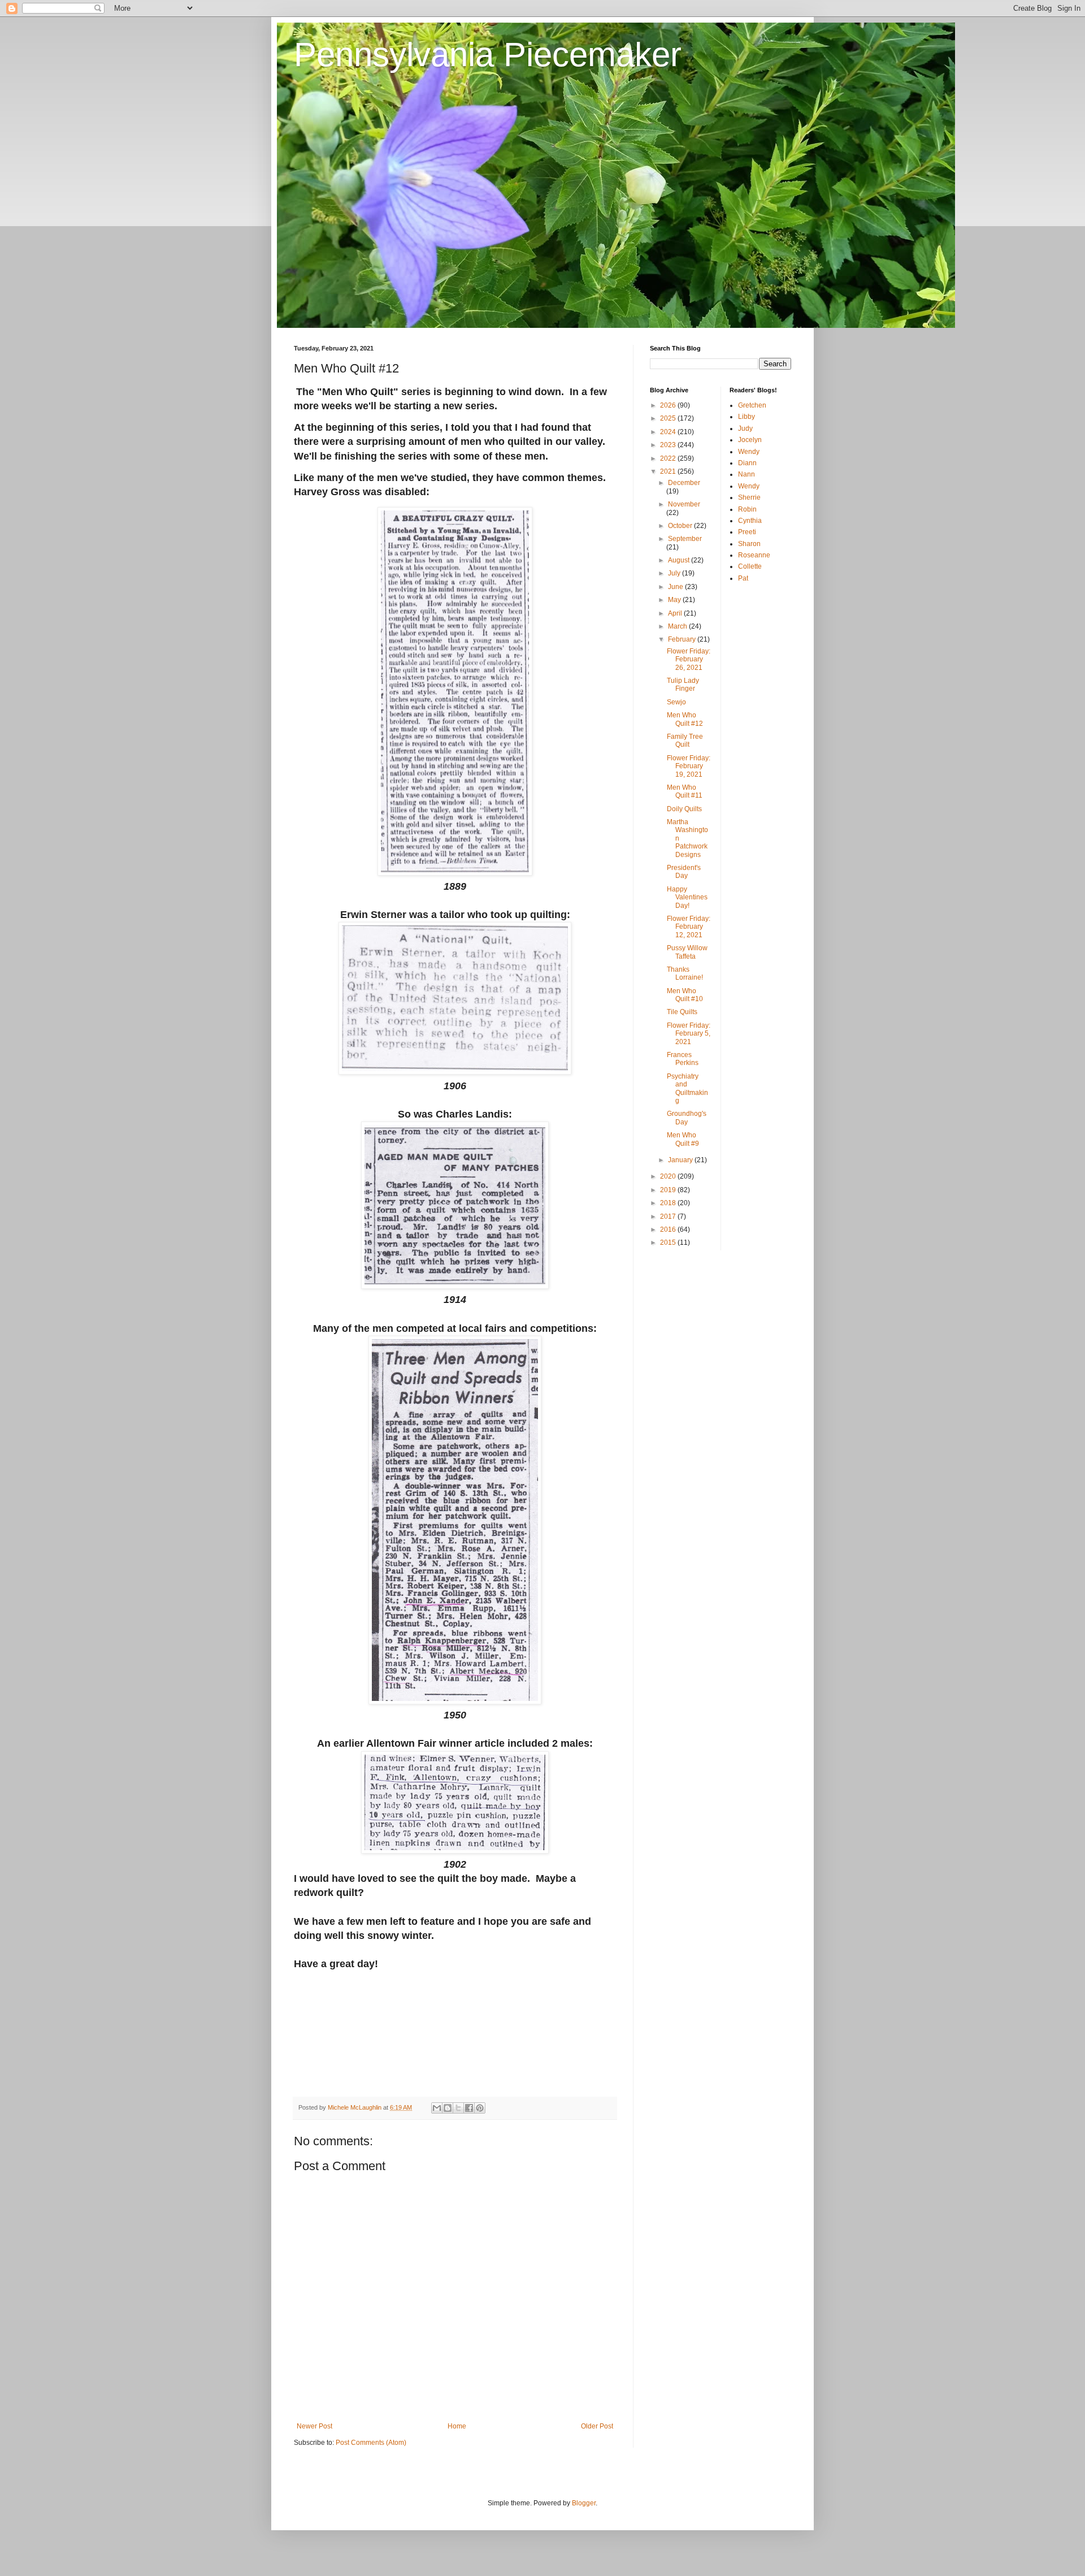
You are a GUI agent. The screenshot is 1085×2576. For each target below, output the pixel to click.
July (675, 573)
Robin (747, 509)
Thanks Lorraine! (685, 973)
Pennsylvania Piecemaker (488, 55)
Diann (747, 463)
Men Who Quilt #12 (685, 719)
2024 (669, 432)
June (676, 587)
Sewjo (676, 702)
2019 (669, 1190)
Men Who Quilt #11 (685, 791)
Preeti (747, 532)
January (681, 1160)
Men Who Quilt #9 (683, 1139)
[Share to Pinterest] (480, 2108)
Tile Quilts (682, 1012)
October (681, 526)
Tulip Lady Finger (683, 685)
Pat (743, 578)
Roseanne (754, 555)
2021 (669, 471)
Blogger (584, 2503)
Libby (747, 417)
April (676, 613)
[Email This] (437, 2108)
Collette (750, 566)
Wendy (749, 452)
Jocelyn (750, 440)
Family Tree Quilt (685, 741)
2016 (669, 1229)
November (684, 504)
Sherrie (749, 497)
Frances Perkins (683, 1059)
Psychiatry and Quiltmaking (687, 1088)
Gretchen (752, 405)
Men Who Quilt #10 (685, 995)
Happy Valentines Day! (687, 897)
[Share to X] (458, 2108)
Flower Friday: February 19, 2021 (689, 766)
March (678, 626)
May (675, 600)
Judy (745, 428)
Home (457, 2426)
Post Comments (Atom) (371, 2443)
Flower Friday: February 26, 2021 (689, 659)
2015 (669, 1242)
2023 (669, 445)
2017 (669, 1216)
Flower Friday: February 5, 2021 (689, 1034)
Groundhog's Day (687, 1118)
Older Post (597, 2426)
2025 (669, 418)
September (685, 539)
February (683, 639)
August (680, 560)
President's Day (684, 872)
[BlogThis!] (448, 2108)
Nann (747, 474)
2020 (669, 1176)
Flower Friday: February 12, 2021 (689, 927)
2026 (669, 405)
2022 (669, 458)
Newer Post (314, 2426)
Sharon (749, 544)
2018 (669, 1203)
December (684, 483)
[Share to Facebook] (469, 2108)
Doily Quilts (684, 809)
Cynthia (750, 521)
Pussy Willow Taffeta (687, 952)
